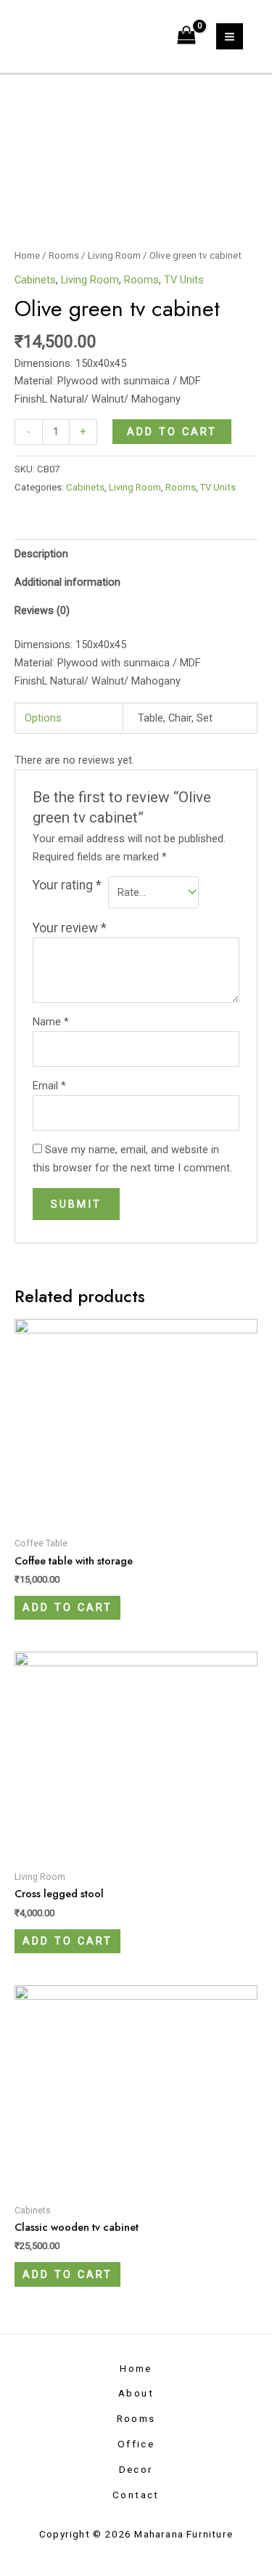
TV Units (184, 280)
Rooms (64, 255)
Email (49, 1086)
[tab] (136, 553)
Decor (136, 2469)
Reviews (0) (42, 610)
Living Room (114, 255)
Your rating (67, 885)
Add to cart (172, 432)
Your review (70, 928)
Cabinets (35, 280)
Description (41, 554)
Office (136, 2444)
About (136, 2393)
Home (27, 255)
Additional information (67, 582)
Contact (136, 2495)
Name (51, 1022)
